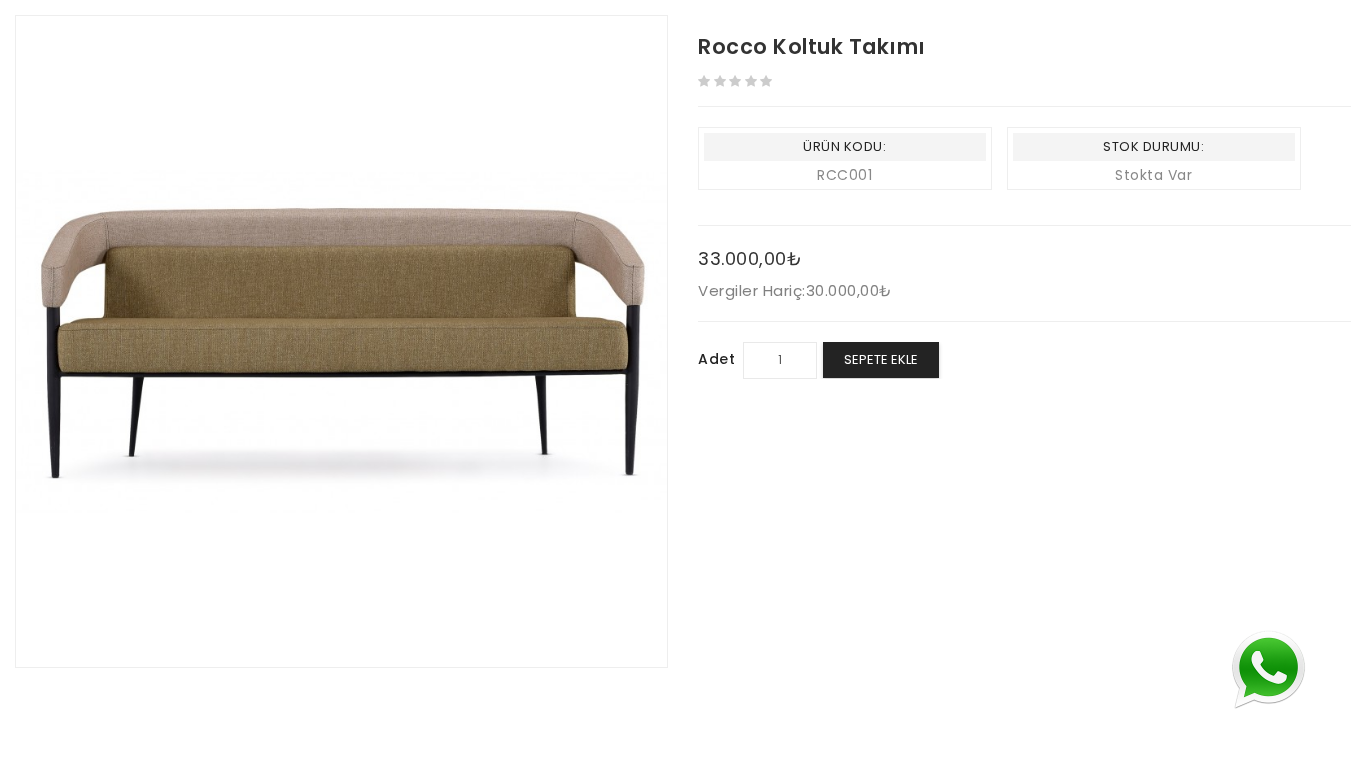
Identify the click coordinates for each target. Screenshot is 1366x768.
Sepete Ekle (881, 359)
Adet (716, 359)
